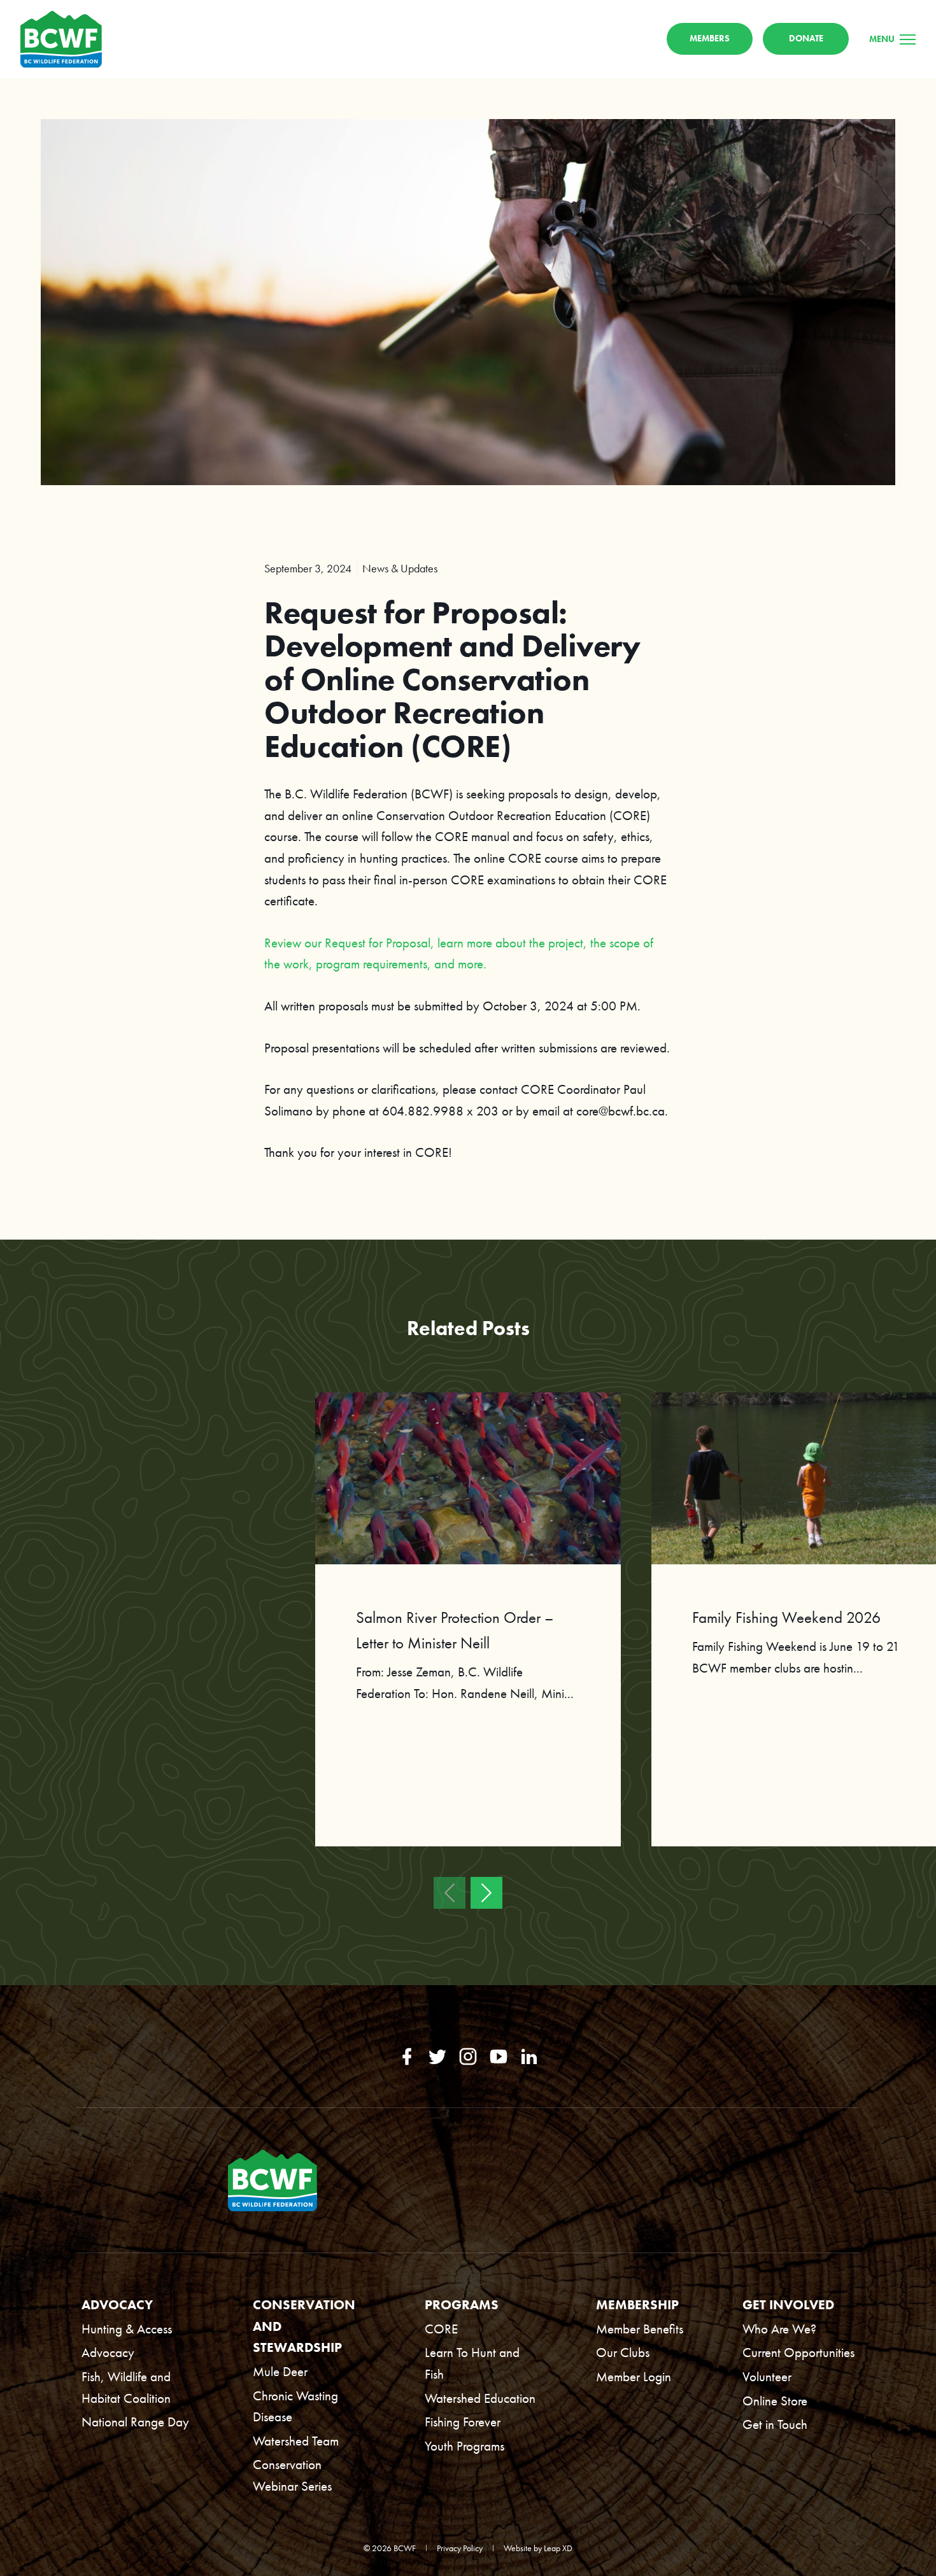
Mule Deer (280, 2371)
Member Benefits (640, 2329)
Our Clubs (623, 2352)
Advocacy (108, 2352)
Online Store (775, 2401)
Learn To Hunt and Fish (472, 2363)
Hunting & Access (127, 2329)
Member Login (634, 2376)
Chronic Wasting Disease (295, 2406)
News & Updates (400, 568)
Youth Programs (464, 2446)
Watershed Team (296, 2441)
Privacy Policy (460, 2548)
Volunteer (767, 2376)
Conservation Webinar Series (292, 2475)
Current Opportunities (798, 2352)
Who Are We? (779, 2329)
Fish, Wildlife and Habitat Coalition (126, 2387)
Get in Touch (775, 2424)
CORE (441, 2329)
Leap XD (558, 2548)
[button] (450, 1893)
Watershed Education (480, 2398)
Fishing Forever (463, 2422)
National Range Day (135, 2422)
